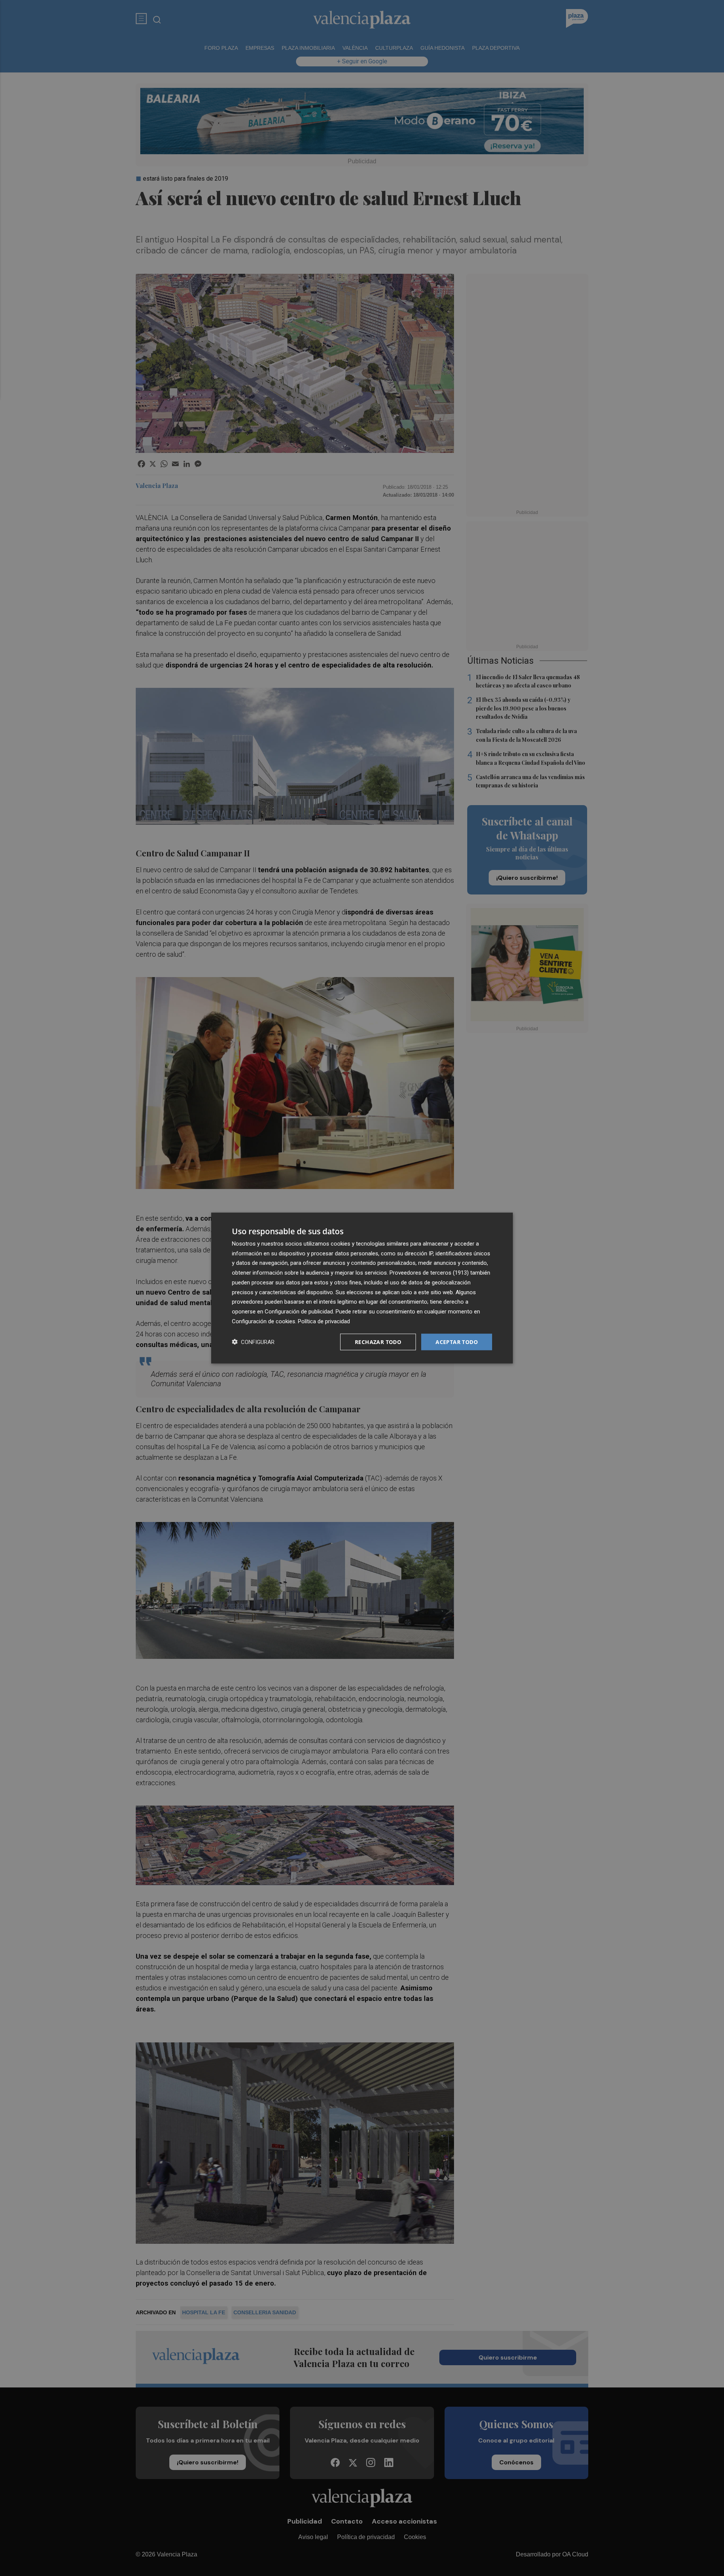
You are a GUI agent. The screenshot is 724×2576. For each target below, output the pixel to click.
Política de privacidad (324, 1321)
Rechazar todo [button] (378, 1342)
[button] (253, 1342)
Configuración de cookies (264, 1321)
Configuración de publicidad (299, 1312)
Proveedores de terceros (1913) (429, 1273)
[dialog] (362, 1288)
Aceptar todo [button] (457, 1342)
